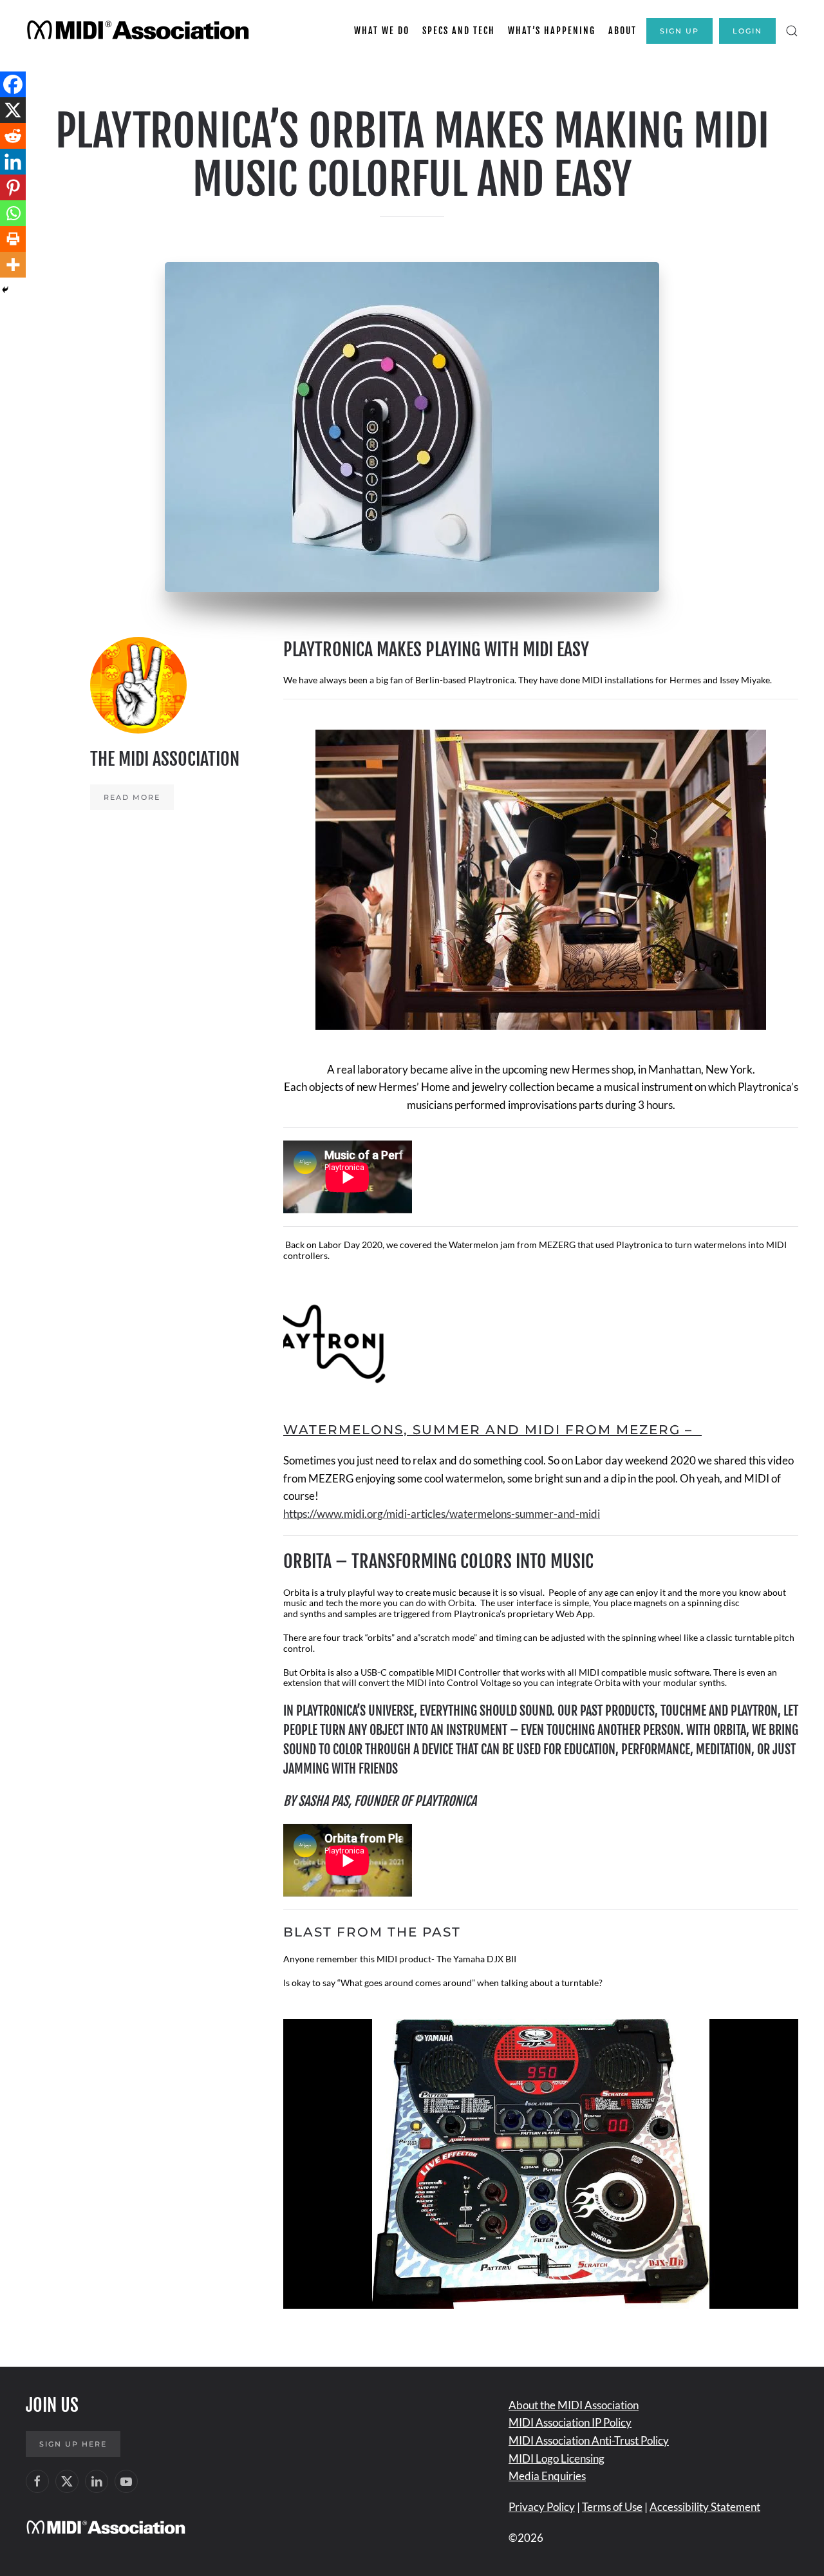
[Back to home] (140, 31)
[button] (792, 31)
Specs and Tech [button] (459, 31)
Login (747, 31)
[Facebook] (13, 84)
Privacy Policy (542, 2507)
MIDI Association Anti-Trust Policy (589, 2440)
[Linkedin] (13, 162)
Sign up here (73, 2444)
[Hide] (5, 290)
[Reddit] (13, 136)
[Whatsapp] (13, 213)
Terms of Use (612, 2507)
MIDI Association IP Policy (570, 2422)
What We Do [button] (382, 31)
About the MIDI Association (574, 2405)
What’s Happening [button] (552, 31)
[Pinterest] (13, 187)
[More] (13, 265)
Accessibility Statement (705, 2507)
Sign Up (679, 31)
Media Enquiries (547, 2476)
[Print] (13, 239)
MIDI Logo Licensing (557, 2458)
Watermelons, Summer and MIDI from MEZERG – (492, 1430)
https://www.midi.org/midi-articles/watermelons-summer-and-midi (442, 1514)
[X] (13, 110)
